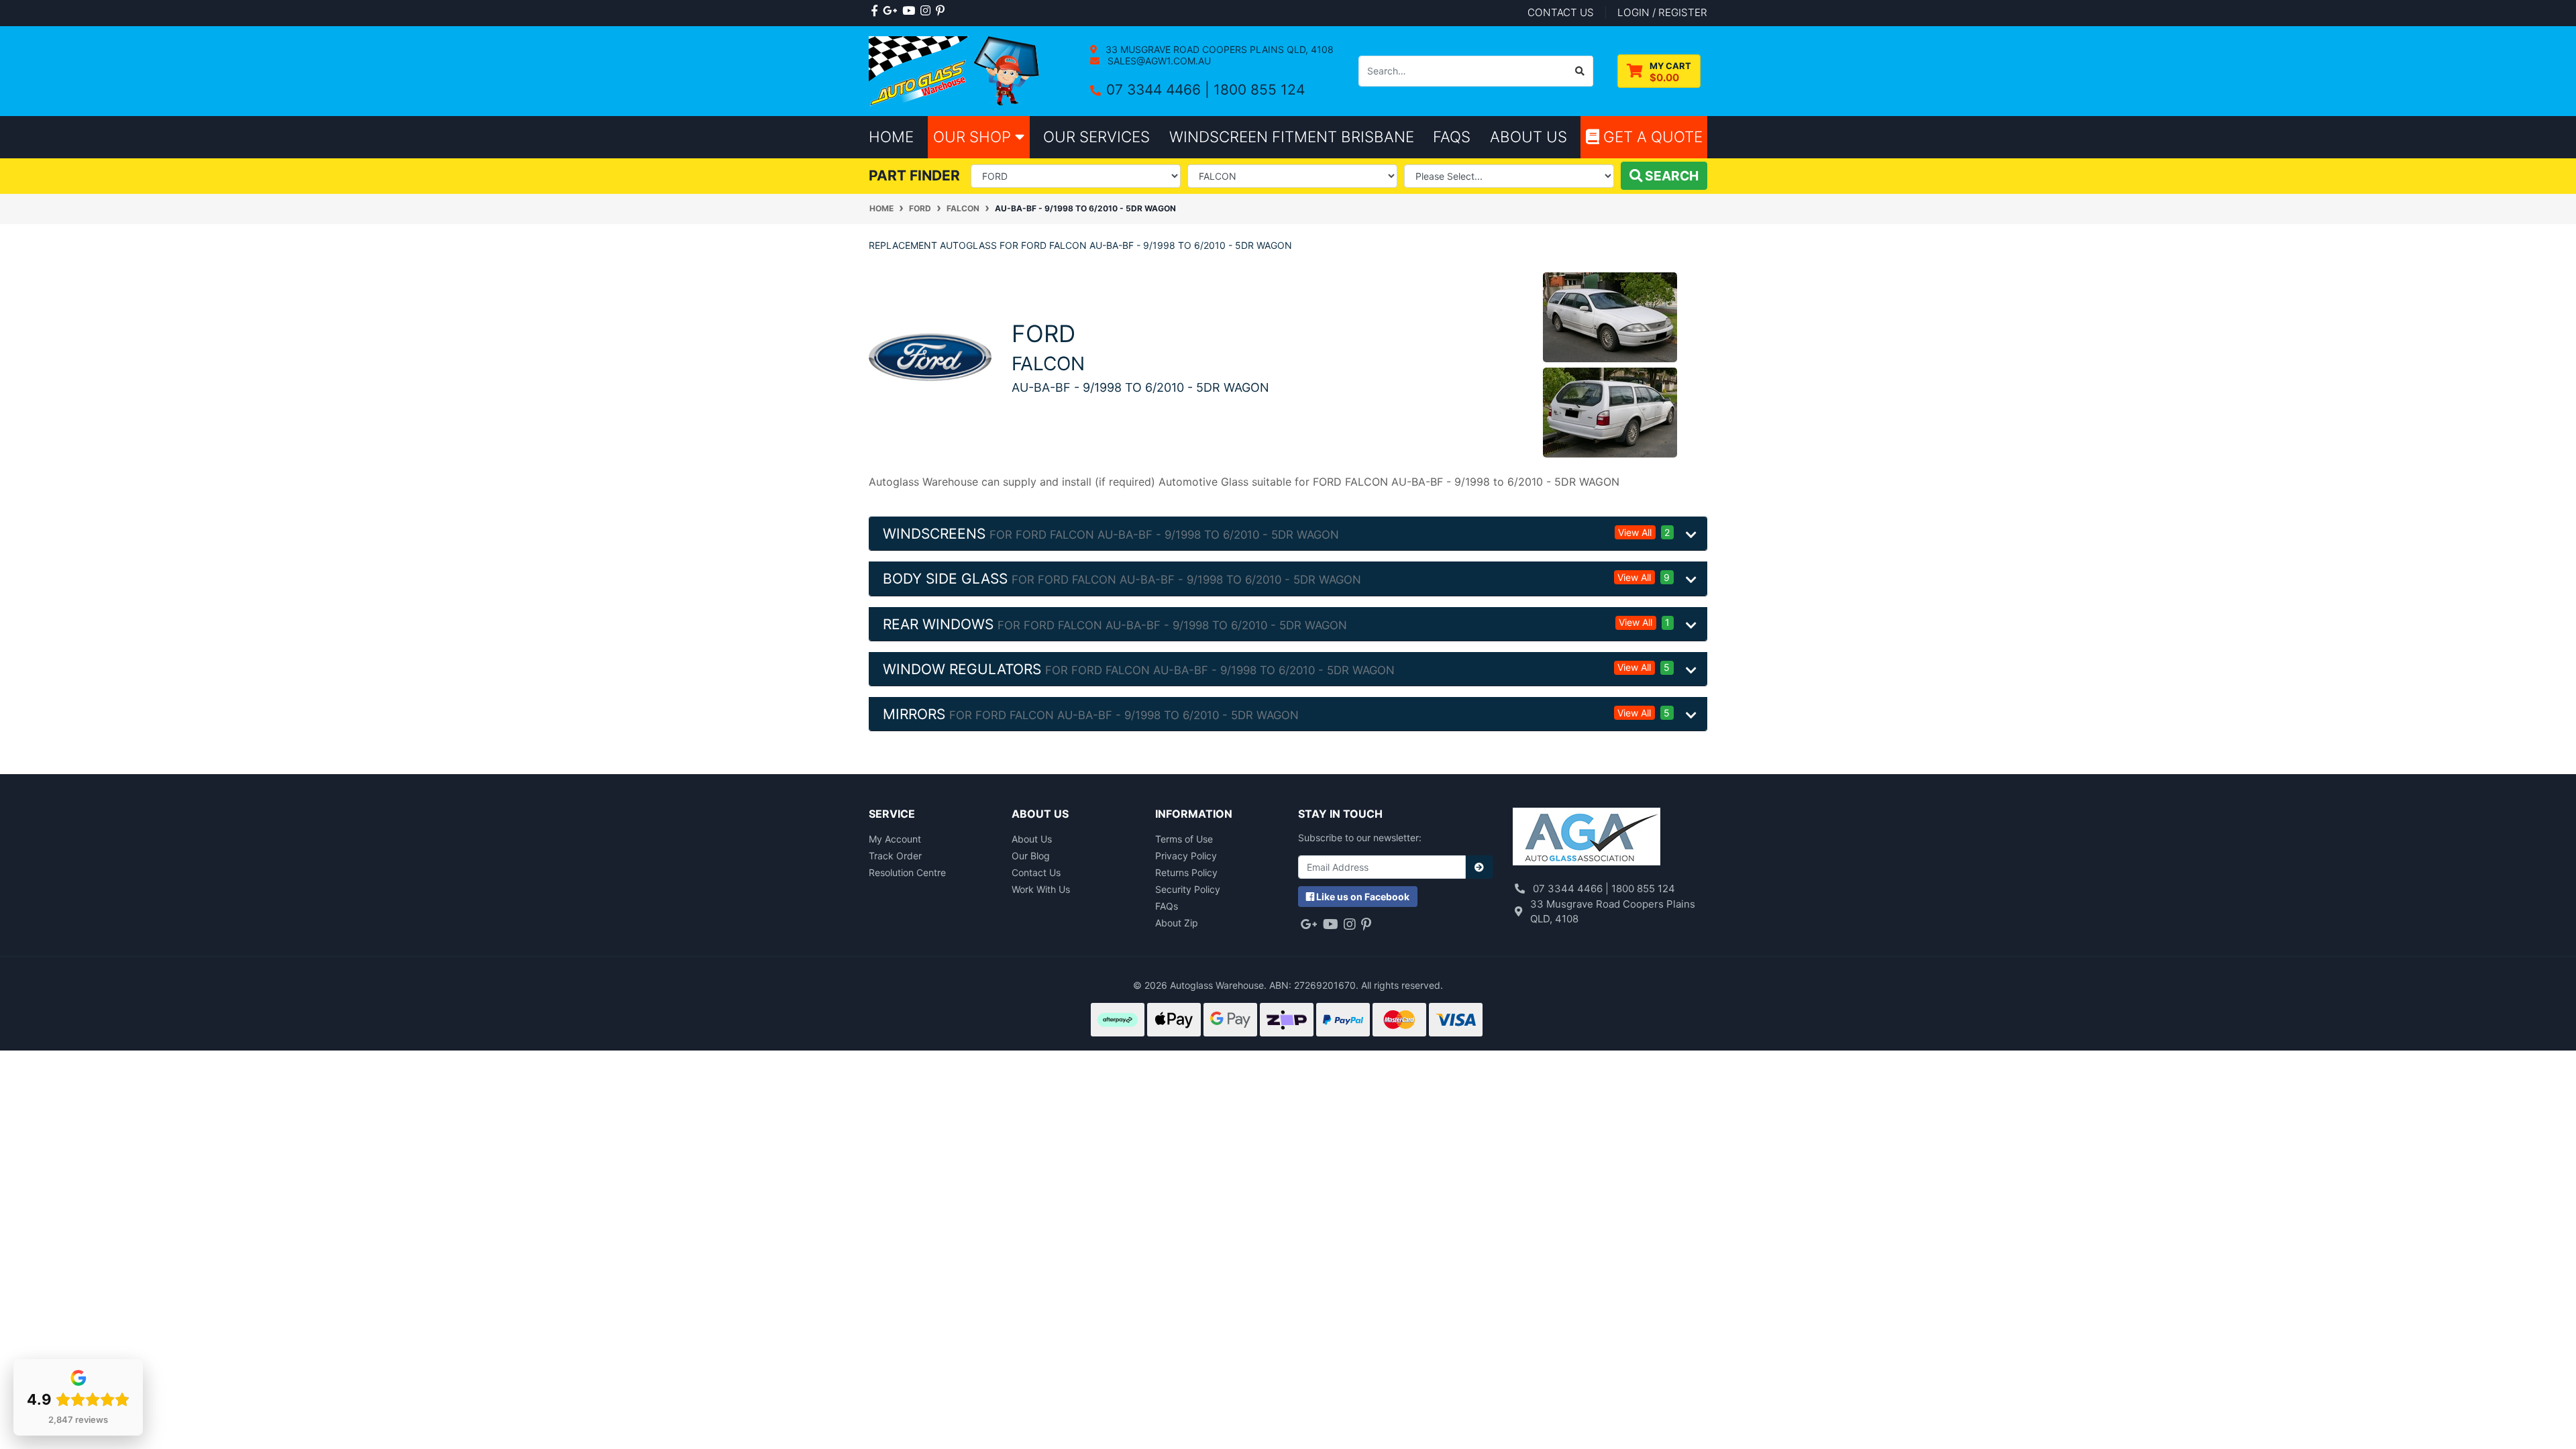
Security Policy (1188, 889)
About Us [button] (1528, 137)
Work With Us (1041, 889)
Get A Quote (1651, 137)
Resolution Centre (907, 872)
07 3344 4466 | (1160, 90)
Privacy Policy (1186, 856)
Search (1670, 176)
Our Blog (1031, 856)
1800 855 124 (1259, 90)
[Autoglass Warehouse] (956, 70)
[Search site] (1580, 71)
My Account (895, 839)
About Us (1032, 839)
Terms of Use (1184, 839)
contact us (1561, 12)
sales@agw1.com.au (1158, 61)
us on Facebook (1363, 897)
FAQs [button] (1452, 137)
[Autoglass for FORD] (930, 356)
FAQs (1167, 906)
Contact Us (1036, 872)
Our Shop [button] (974, 137)
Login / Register (1662, 12)
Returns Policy (1186, 872)
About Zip (1177, 923)
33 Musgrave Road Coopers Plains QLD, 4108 (1218, 49)
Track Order (895, 856)
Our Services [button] (1096, 137)
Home (891, 137)
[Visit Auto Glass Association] (1587, 838)
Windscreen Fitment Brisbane (1292, 137)
